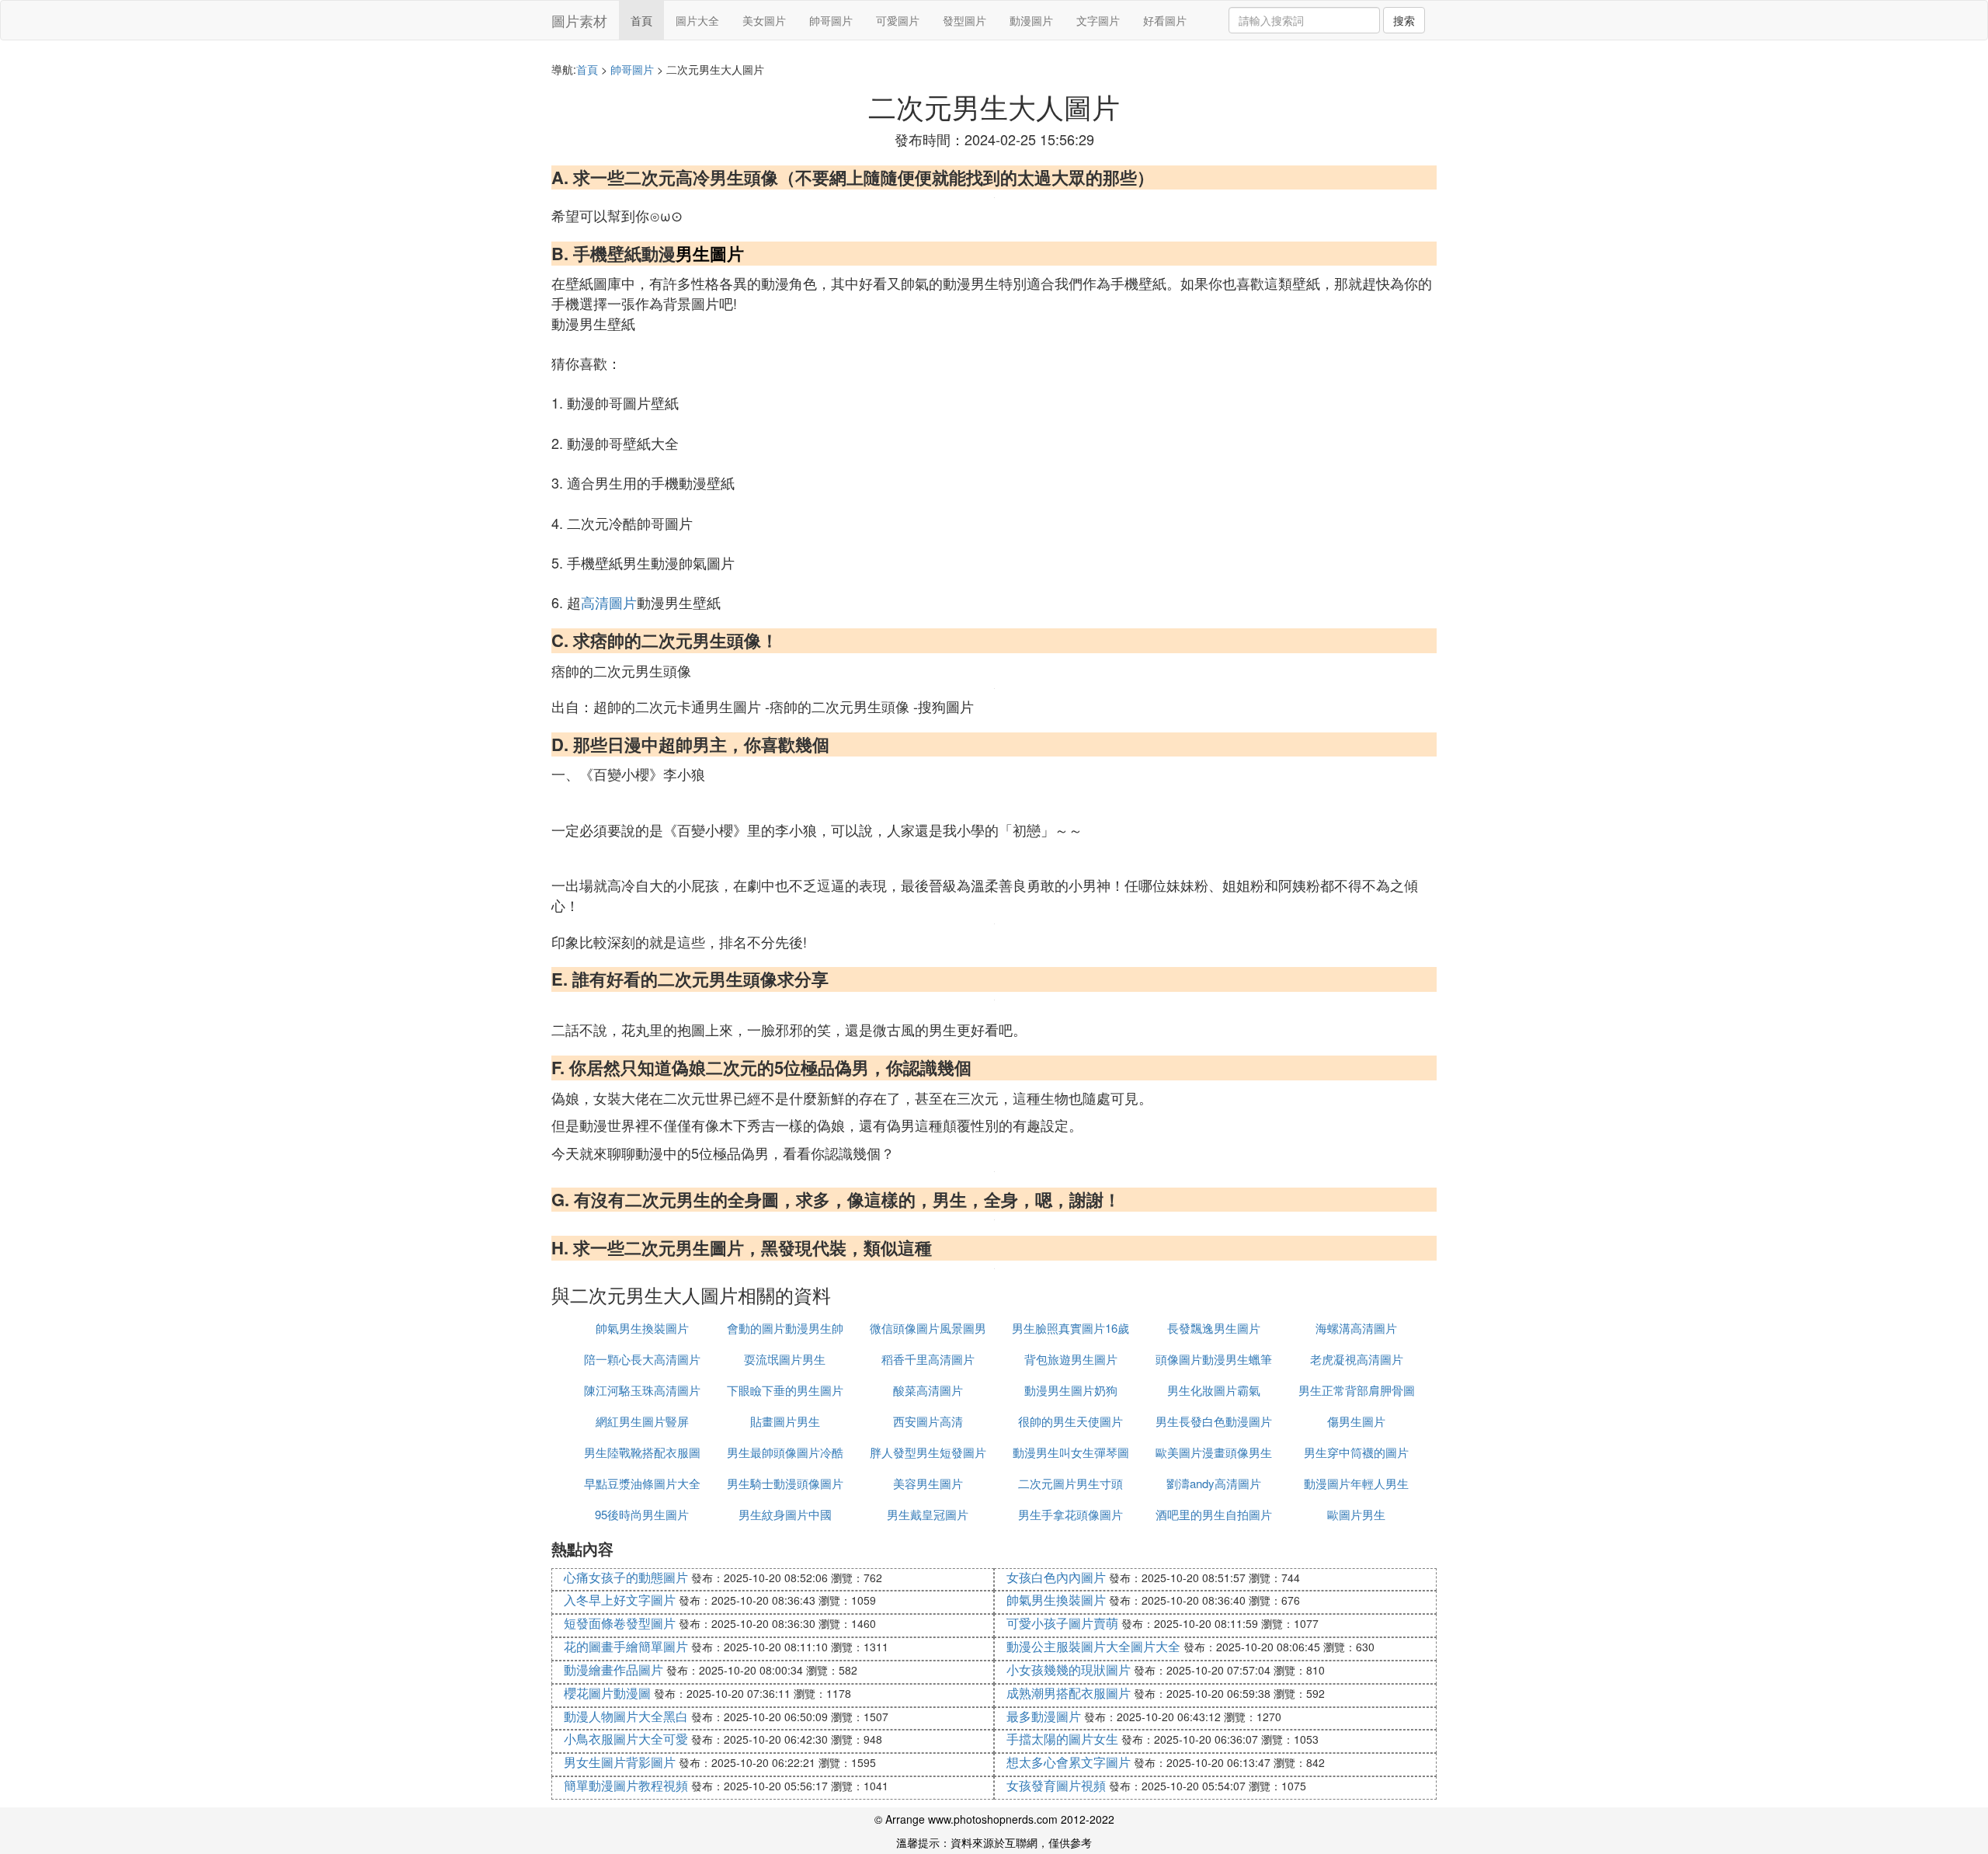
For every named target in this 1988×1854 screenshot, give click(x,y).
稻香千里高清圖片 (928, 1359)
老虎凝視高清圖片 (1357, 1359)
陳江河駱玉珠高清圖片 (642, 1390)
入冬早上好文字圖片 (620, 1600)
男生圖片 (710, 253)
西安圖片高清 (928, 1421)
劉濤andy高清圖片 (1214, 1483)
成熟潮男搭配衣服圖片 (1069, 1693)
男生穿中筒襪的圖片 (1356, 1452)
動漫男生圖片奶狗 (1071, 1390)
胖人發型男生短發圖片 (928, 1452)
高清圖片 (609, 602)
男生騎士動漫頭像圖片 (785, 1483)
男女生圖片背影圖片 (620, 1762)
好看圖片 (1165, 20)
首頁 (641, 20)
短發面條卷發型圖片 (620, 1623)
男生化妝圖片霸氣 (1214, 1390)
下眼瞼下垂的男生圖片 (785, 1390)
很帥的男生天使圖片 (1070, 1421)
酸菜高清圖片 (928, 1390)
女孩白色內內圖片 (1056, 1577)
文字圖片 (1098, 20)
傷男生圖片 (1356, 1421)
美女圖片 (764, 20)
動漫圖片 (1031, 20)
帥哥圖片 (831, 20)
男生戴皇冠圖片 (928, 1514)
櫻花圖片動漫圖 (607, 1693)
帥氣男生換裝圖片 (642, 1328)
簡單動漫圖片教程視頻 (626, 1785)
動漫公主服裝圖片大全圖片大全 (1093, 1646)
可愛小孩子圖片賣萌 (1062, 1623)
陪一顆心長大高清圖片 (642, 1359)
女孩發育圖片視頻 (1056, 1785)
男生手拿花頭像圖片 (1070, 1514)
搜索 (1404, 20)
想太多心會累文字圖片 (1069, 1762)
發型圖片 (964, 20)
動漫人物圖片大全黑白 (626, 1716)
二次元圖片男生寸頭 (1070, 1483)
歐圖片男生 (1356, 1514)
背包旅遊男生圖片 (1071, 1359)
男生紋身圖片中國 (785, 1514)
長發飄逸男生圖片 (1214, 1328)
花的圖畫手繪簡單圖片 (626, 1646)
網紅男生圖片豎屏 (642, 1421)
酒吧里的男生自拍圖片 (1214, 1514)
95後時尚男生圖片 (642, 1514)
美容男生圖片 (928, 1483)
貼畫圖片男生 (785, 1421)
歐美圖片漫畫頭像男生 (1214, 1452)
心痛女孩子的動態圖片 (626, 1577)
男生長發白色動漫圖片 (1214, 1421)
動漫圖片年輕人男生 (1356, 1483)
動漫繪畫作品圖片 (613, 1670)
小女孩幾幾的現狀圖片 (1069, 1670)
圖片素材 (579, 20)
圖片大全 (697, 20)
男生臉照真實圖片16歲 (1070, 1328)
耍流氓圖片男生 (785, 1359)
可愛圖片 (898, 20)
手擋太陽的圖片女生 (1062, 1739)
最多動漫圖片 (1044, 1716)
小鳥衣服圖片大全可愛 (626, 1739)
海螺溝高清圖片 (1356, 1328)
